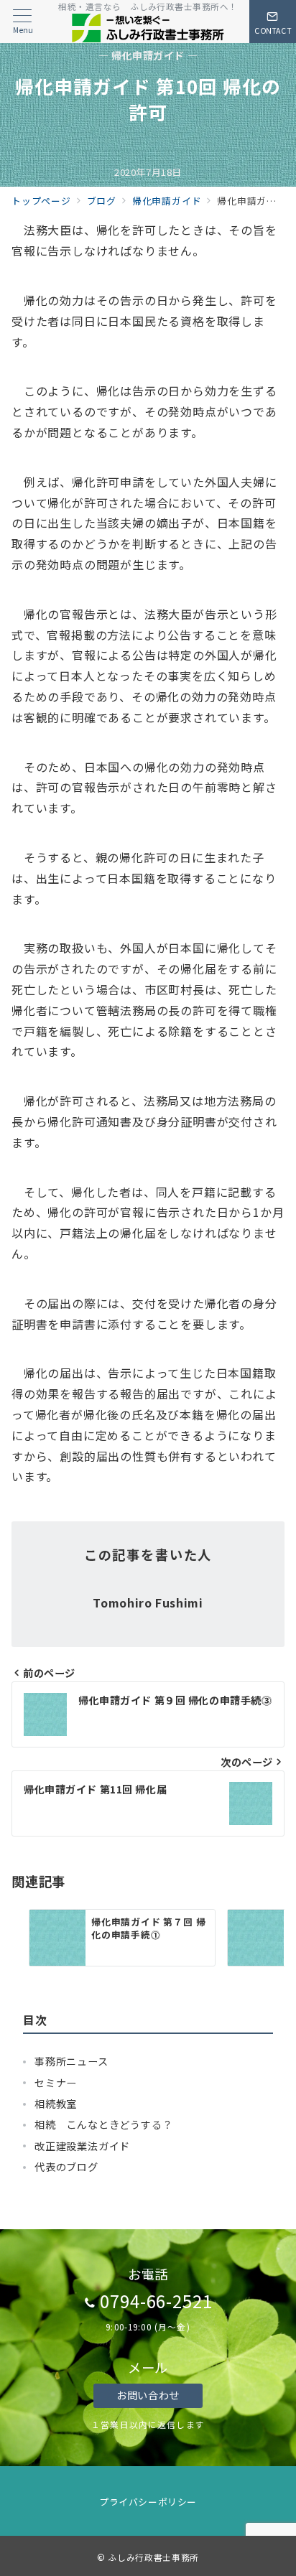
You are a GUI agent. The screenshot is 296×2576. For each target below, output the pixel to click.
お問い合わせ (148, 2395)
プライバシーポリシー (148, 2502)
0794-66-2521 (157, 2301)
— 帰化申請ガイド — (148, 56)
